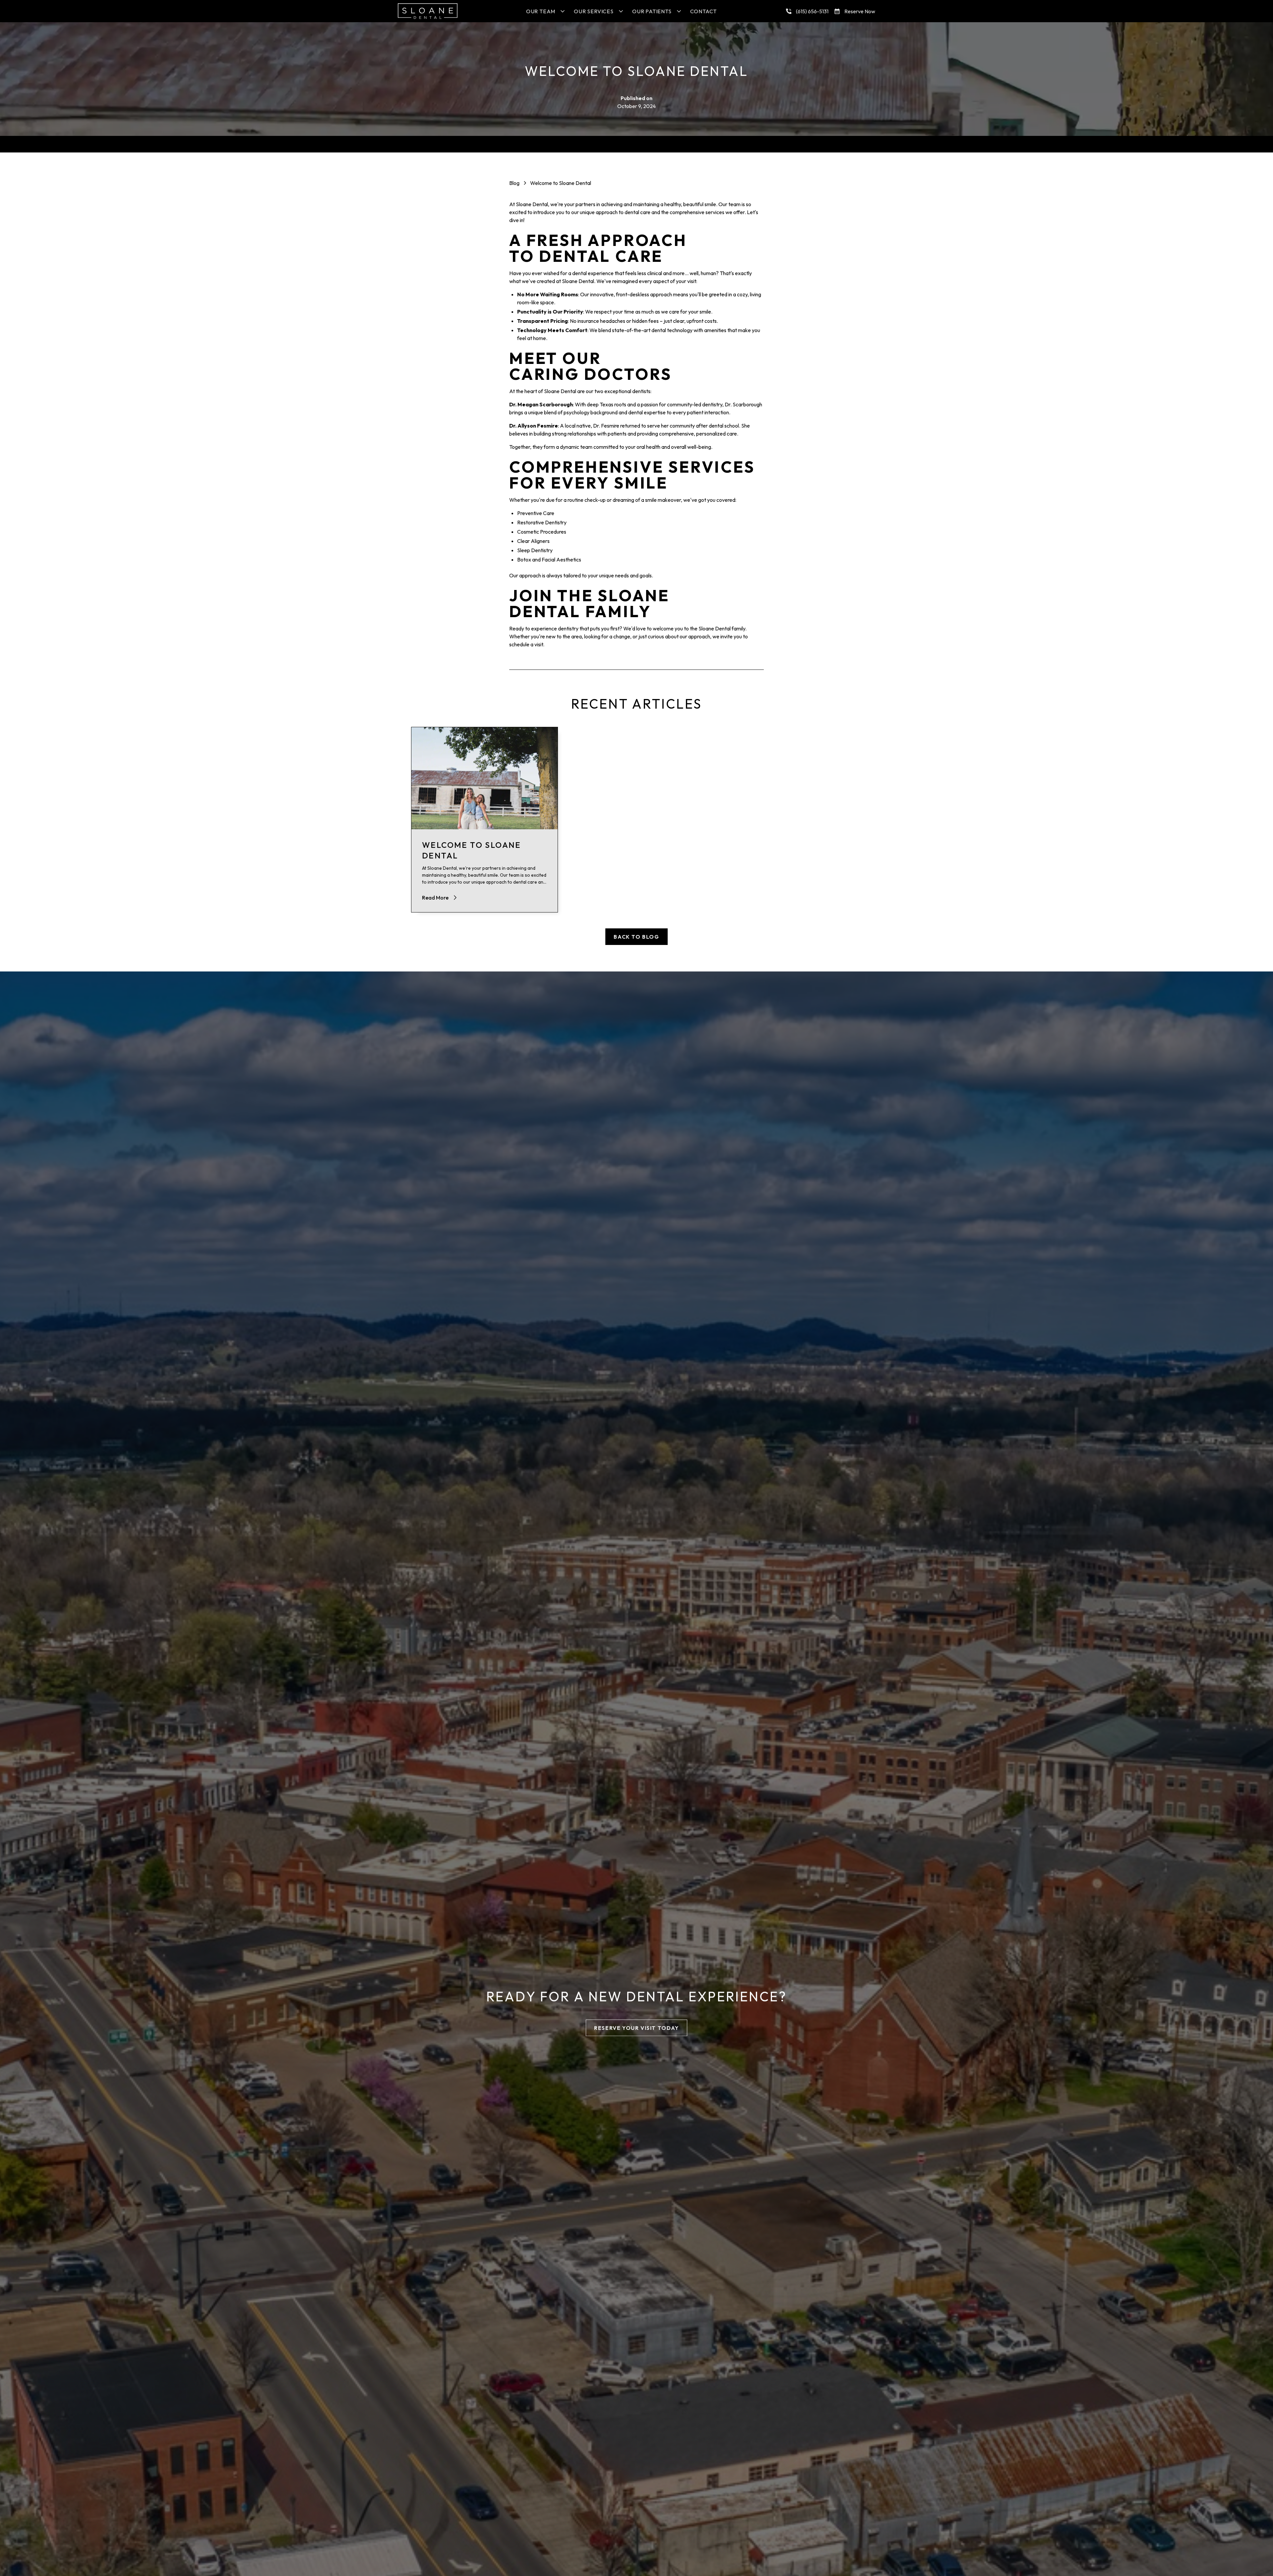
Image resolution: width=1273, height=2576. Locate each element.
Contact (704, 11)
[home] (428, 11)
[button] (545, 11)
